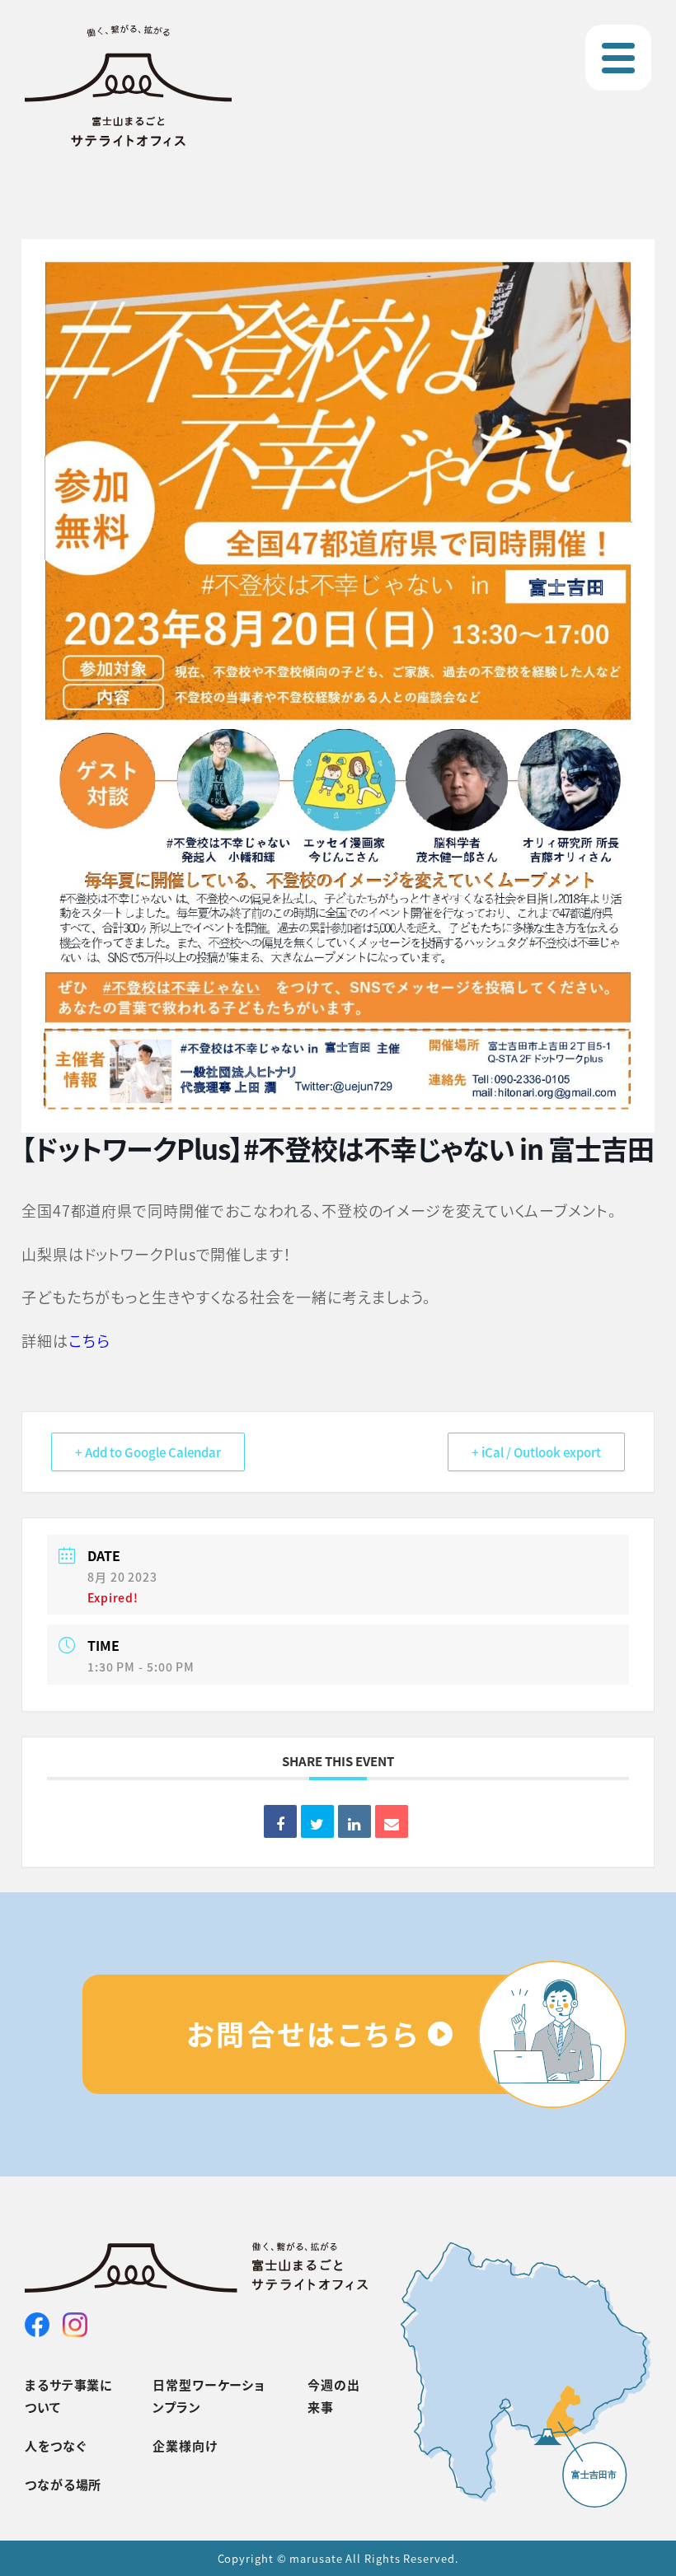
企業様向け (185, 2445)
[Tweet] (317, 1821)
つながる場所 (63, 2484)
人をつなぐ (56, 2445)
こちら (89, 1340)
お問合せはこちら (303, 2034)
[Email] (392, 1821)
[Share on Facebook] (280, 1821)
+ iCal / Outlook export (536, 1452)
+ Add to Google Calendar (148, 1452)
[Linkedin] (354, 1821)
